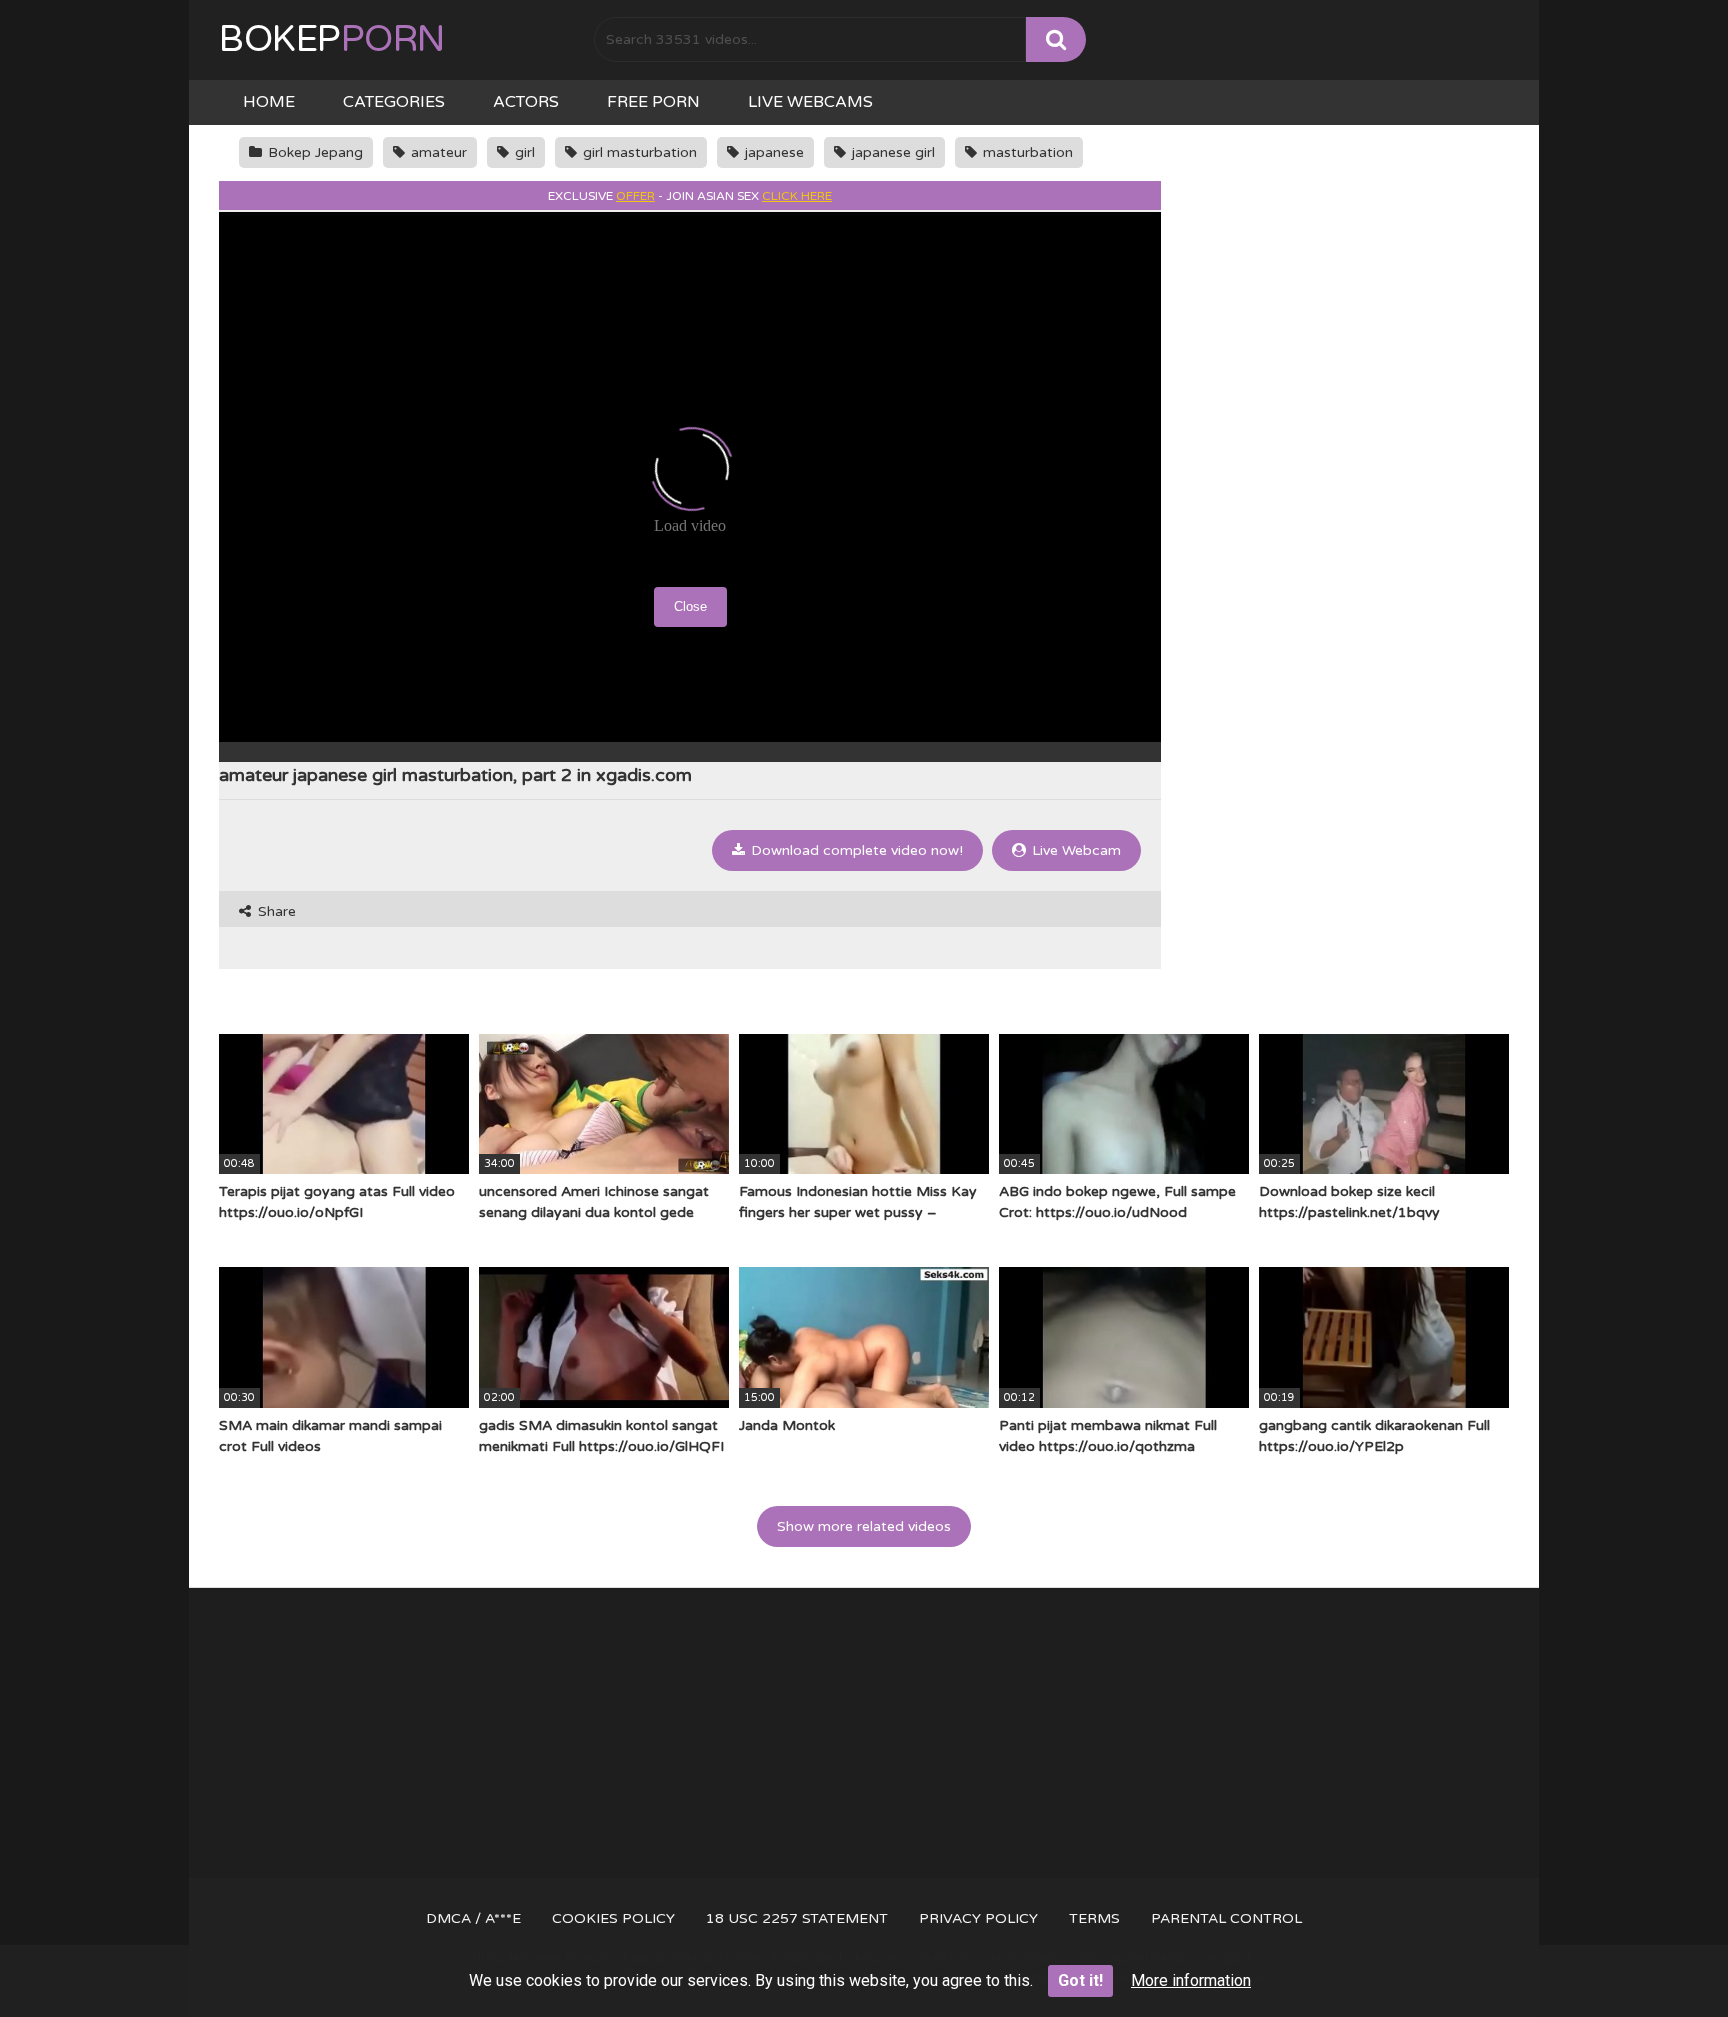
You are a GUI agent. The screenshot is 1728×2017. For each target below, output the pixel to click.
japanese (772, 152)
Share (275, 911)
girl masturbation (638, 152)
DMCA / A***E (473, 1918)
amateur (437, 152)
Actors (526, 102)
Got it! (1080, 1980)
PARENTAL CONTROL (1226, 1918)
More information (1191, 1980)
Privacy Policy (978, 1918)
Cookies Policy (613, 1918)
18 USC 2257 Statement (797, 1918)
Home (269, 102)
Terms (1094, 1918)
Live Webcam (1074, 850)
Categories (394, 102)
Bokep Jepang (313, 152)
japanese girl (891, 152)
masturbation (1026, 152)
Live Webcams (810, 102)
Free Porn (653, 102)
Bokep (332, 39)
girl (523, 152)
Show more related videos (864, 1526)
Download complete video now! (855, 850)
